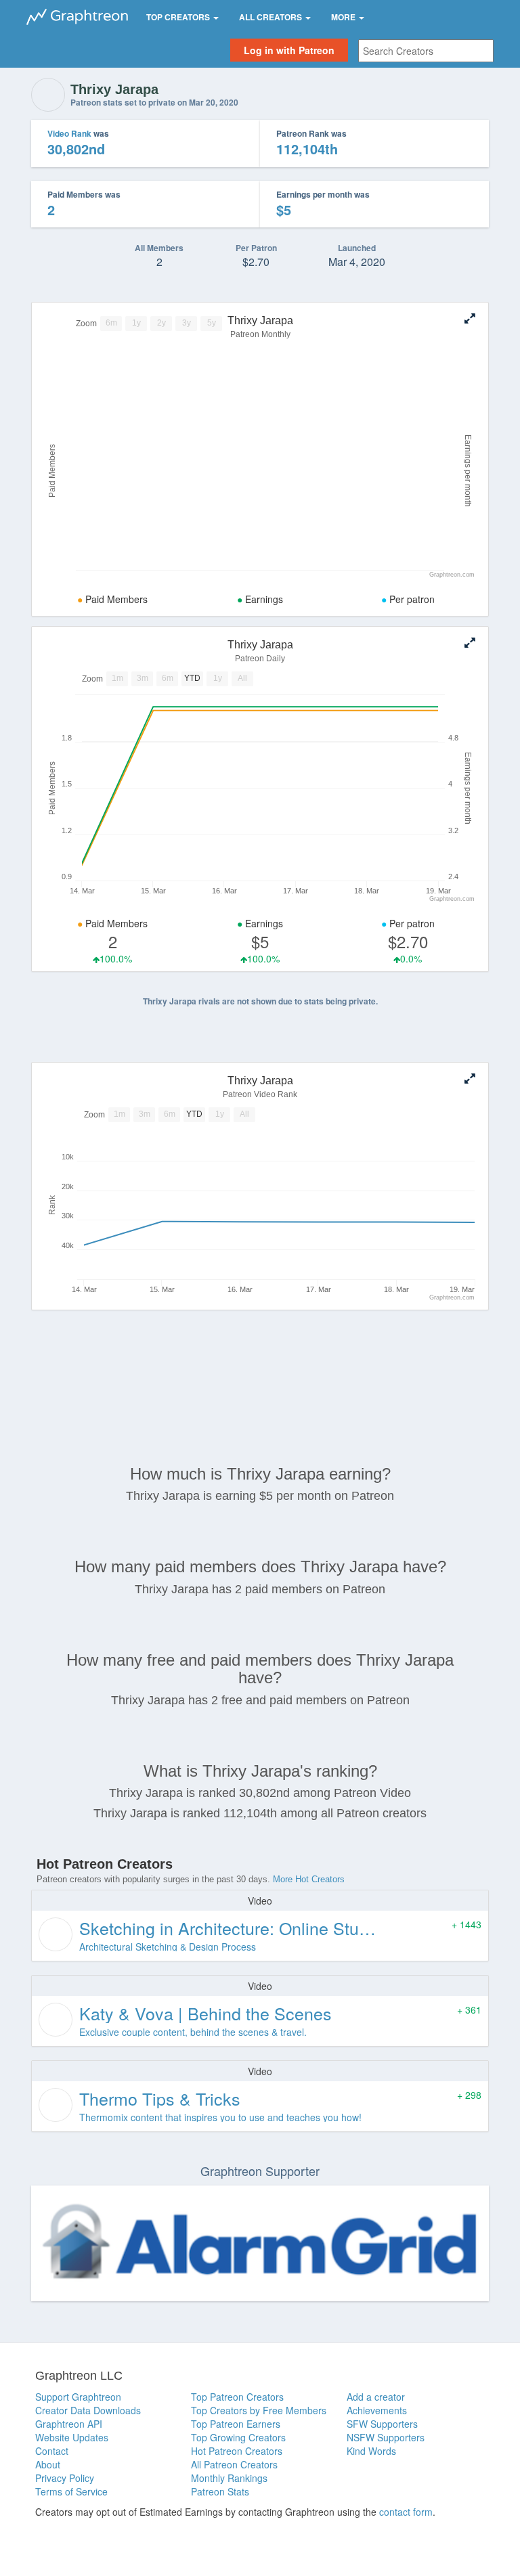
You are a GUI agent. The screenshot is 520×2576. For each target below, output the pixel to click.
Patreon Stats (220, 2491)
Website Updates (72, 2437)
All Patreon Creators (234, 2464)
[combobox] (426, 51)
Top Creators (179, 17)
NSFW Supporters (386, 2437)
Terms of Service (71, 2491)
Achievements (377, 2410)
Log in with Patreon (289, 50)
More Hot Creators (309, 1879)
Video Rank (69, 133)
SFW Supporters (382, 2424)
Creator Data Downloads (88, 2410)
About (48, 2464)
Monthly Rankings (229, 2478)
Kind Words (371, 2451)
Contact (52, 2451)
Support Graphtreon (78, 2397)
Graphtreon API (69, 2424)
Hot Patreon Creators (237, 2451)
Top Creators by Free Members (259, 2410)
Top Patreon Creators (237, 2397)
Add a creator (376, 2397)
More (344, 17)
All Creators (272, 17)
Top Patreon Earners (236, 2424)
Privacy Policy (65, 2478)
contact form (406, 2512)
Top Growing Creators (238, 2437)
